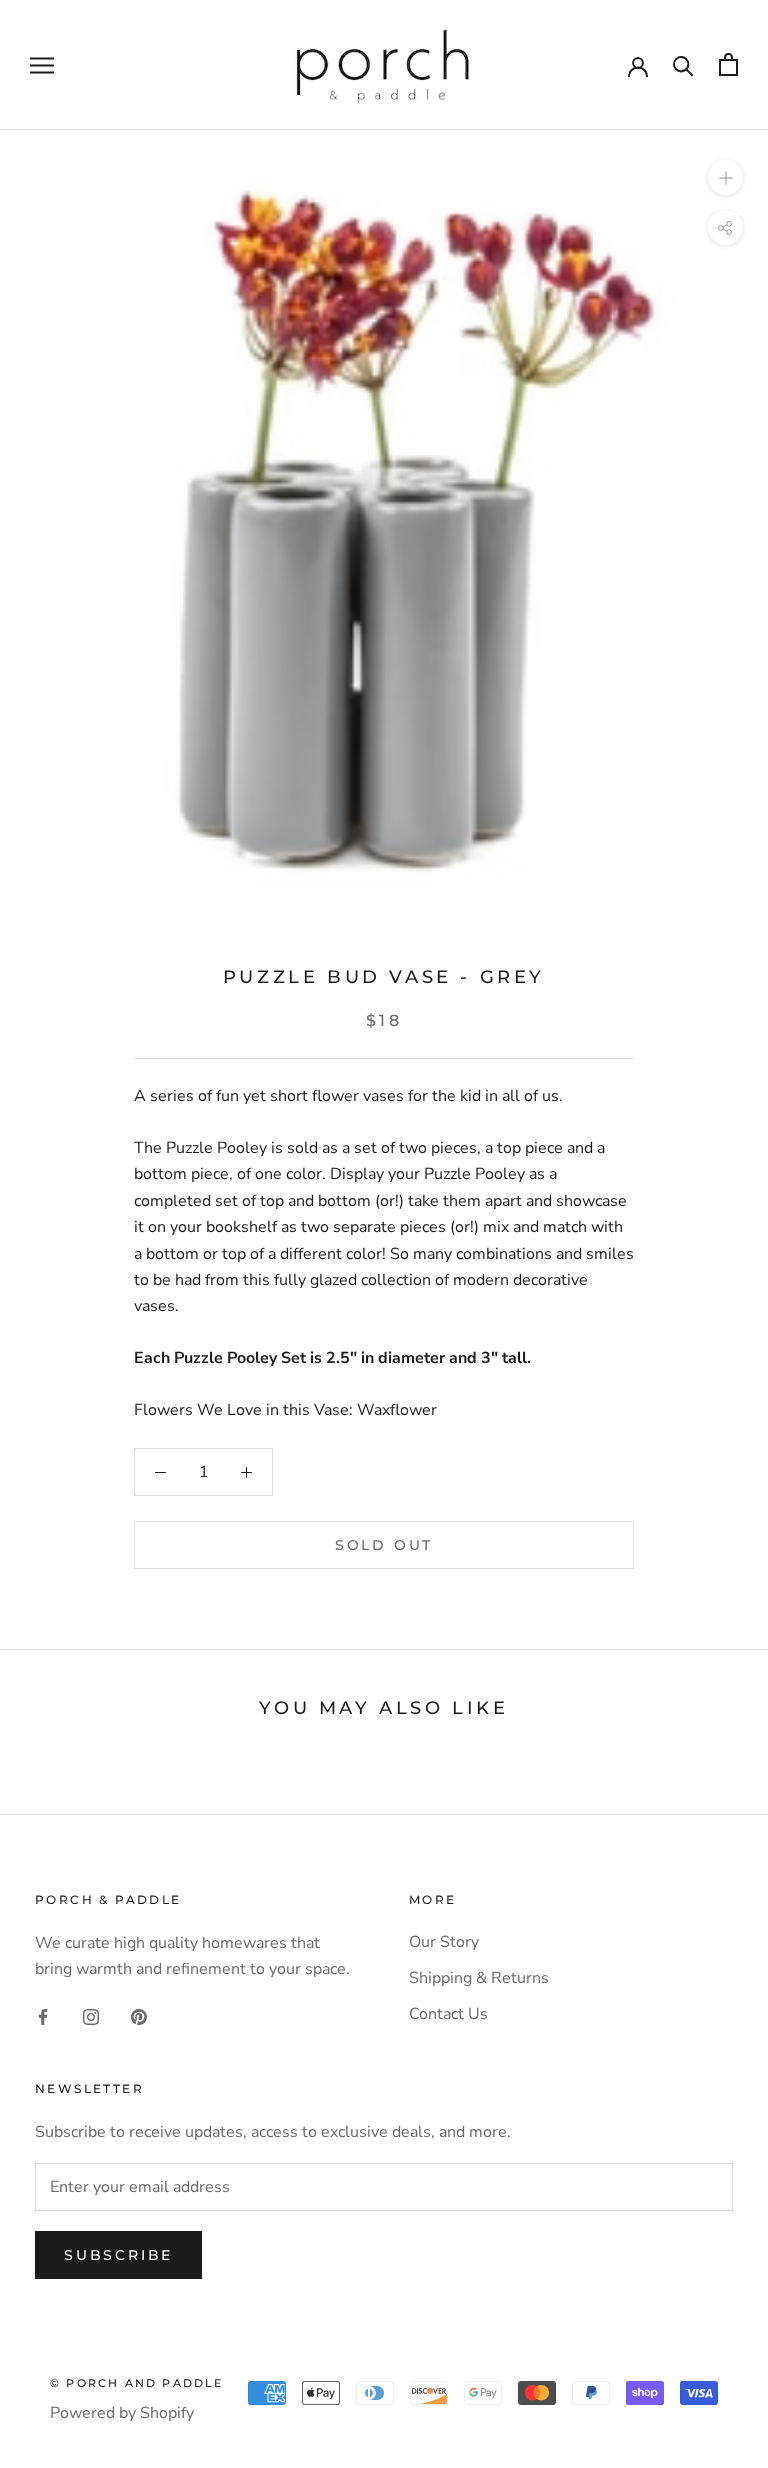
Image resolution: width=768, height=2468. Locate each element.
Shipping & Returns (479, 1978)
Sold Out (384, 1545)
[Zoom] (725, 177)
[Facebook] (43, 2016)
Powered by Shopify (122, 2413)
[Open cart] (728, 64)
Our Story (444, 1942)
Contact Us (448, 2014)
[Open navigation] (42, 65)
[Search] (683, 64)
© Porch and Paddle (137, 2383)
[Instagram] (91, 2016)
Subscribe (118, 2255)
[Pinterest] (139, 2016)
